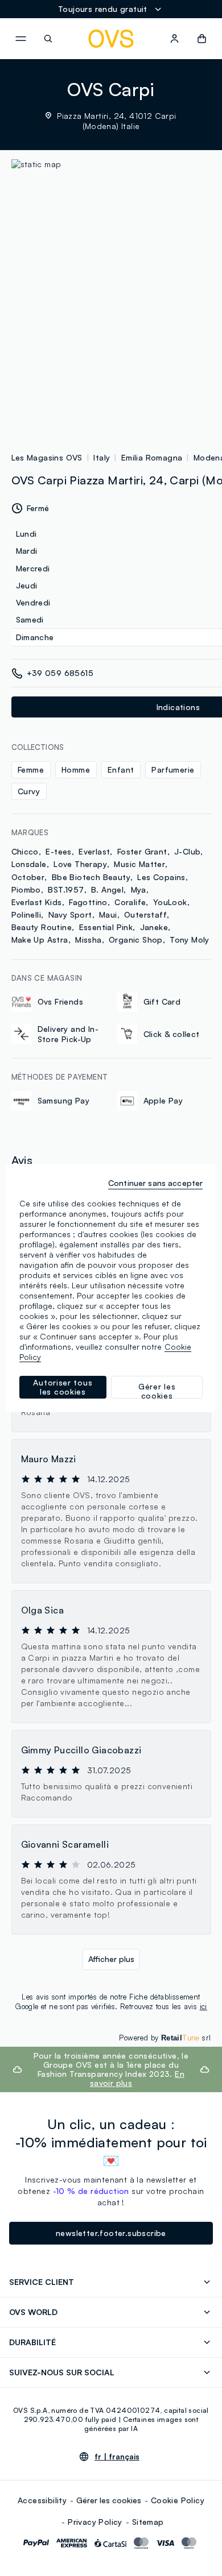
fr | (117, 2457)
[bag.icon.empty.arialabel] (202, 39)
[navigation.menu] (20, 39)
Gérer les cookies (109, 2500)
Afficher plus (111, 1959)
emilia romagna (152, 457)
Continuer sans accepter (155, 1183)
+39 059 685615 (60, 673)
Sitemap (148, 2522)
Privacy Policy (95, 2522)
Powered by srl (165, 2038)
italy (102, 457)
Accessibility (42, 2500)
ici (203, 2006)
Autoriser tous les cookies (63, 1387)
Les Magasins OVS (47, 457)
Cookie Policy (178, 2500)
